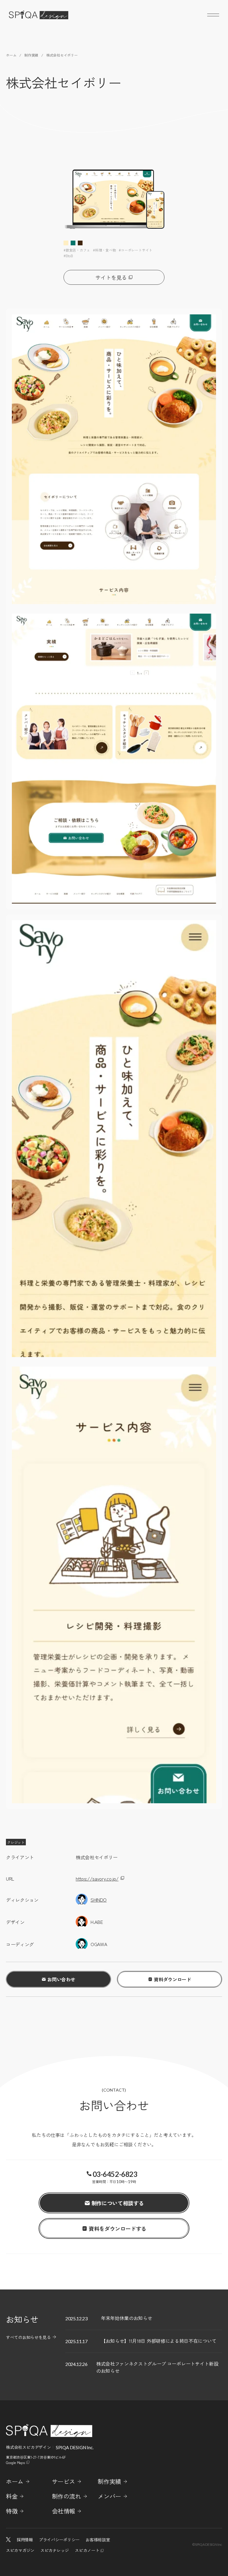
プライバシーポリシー (59, 2540)
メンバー (109, 2496)
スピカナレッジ (55, 2550)
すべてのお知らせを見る (28, 2337)
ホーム (15, 2481)
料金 (12, 2496)
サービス (64, 2481)
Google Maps (15, 2462)
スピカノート (87, 2550)
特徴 (12, 2511)
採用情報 (25, 2540)
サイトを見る (111, 277)
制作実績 (109, 2481)
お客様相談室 (98, 2540)
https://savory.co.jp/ (97, 1879)
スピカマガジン (20, 2550)
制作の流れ (66, 2496)
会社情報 (64, 2511)
